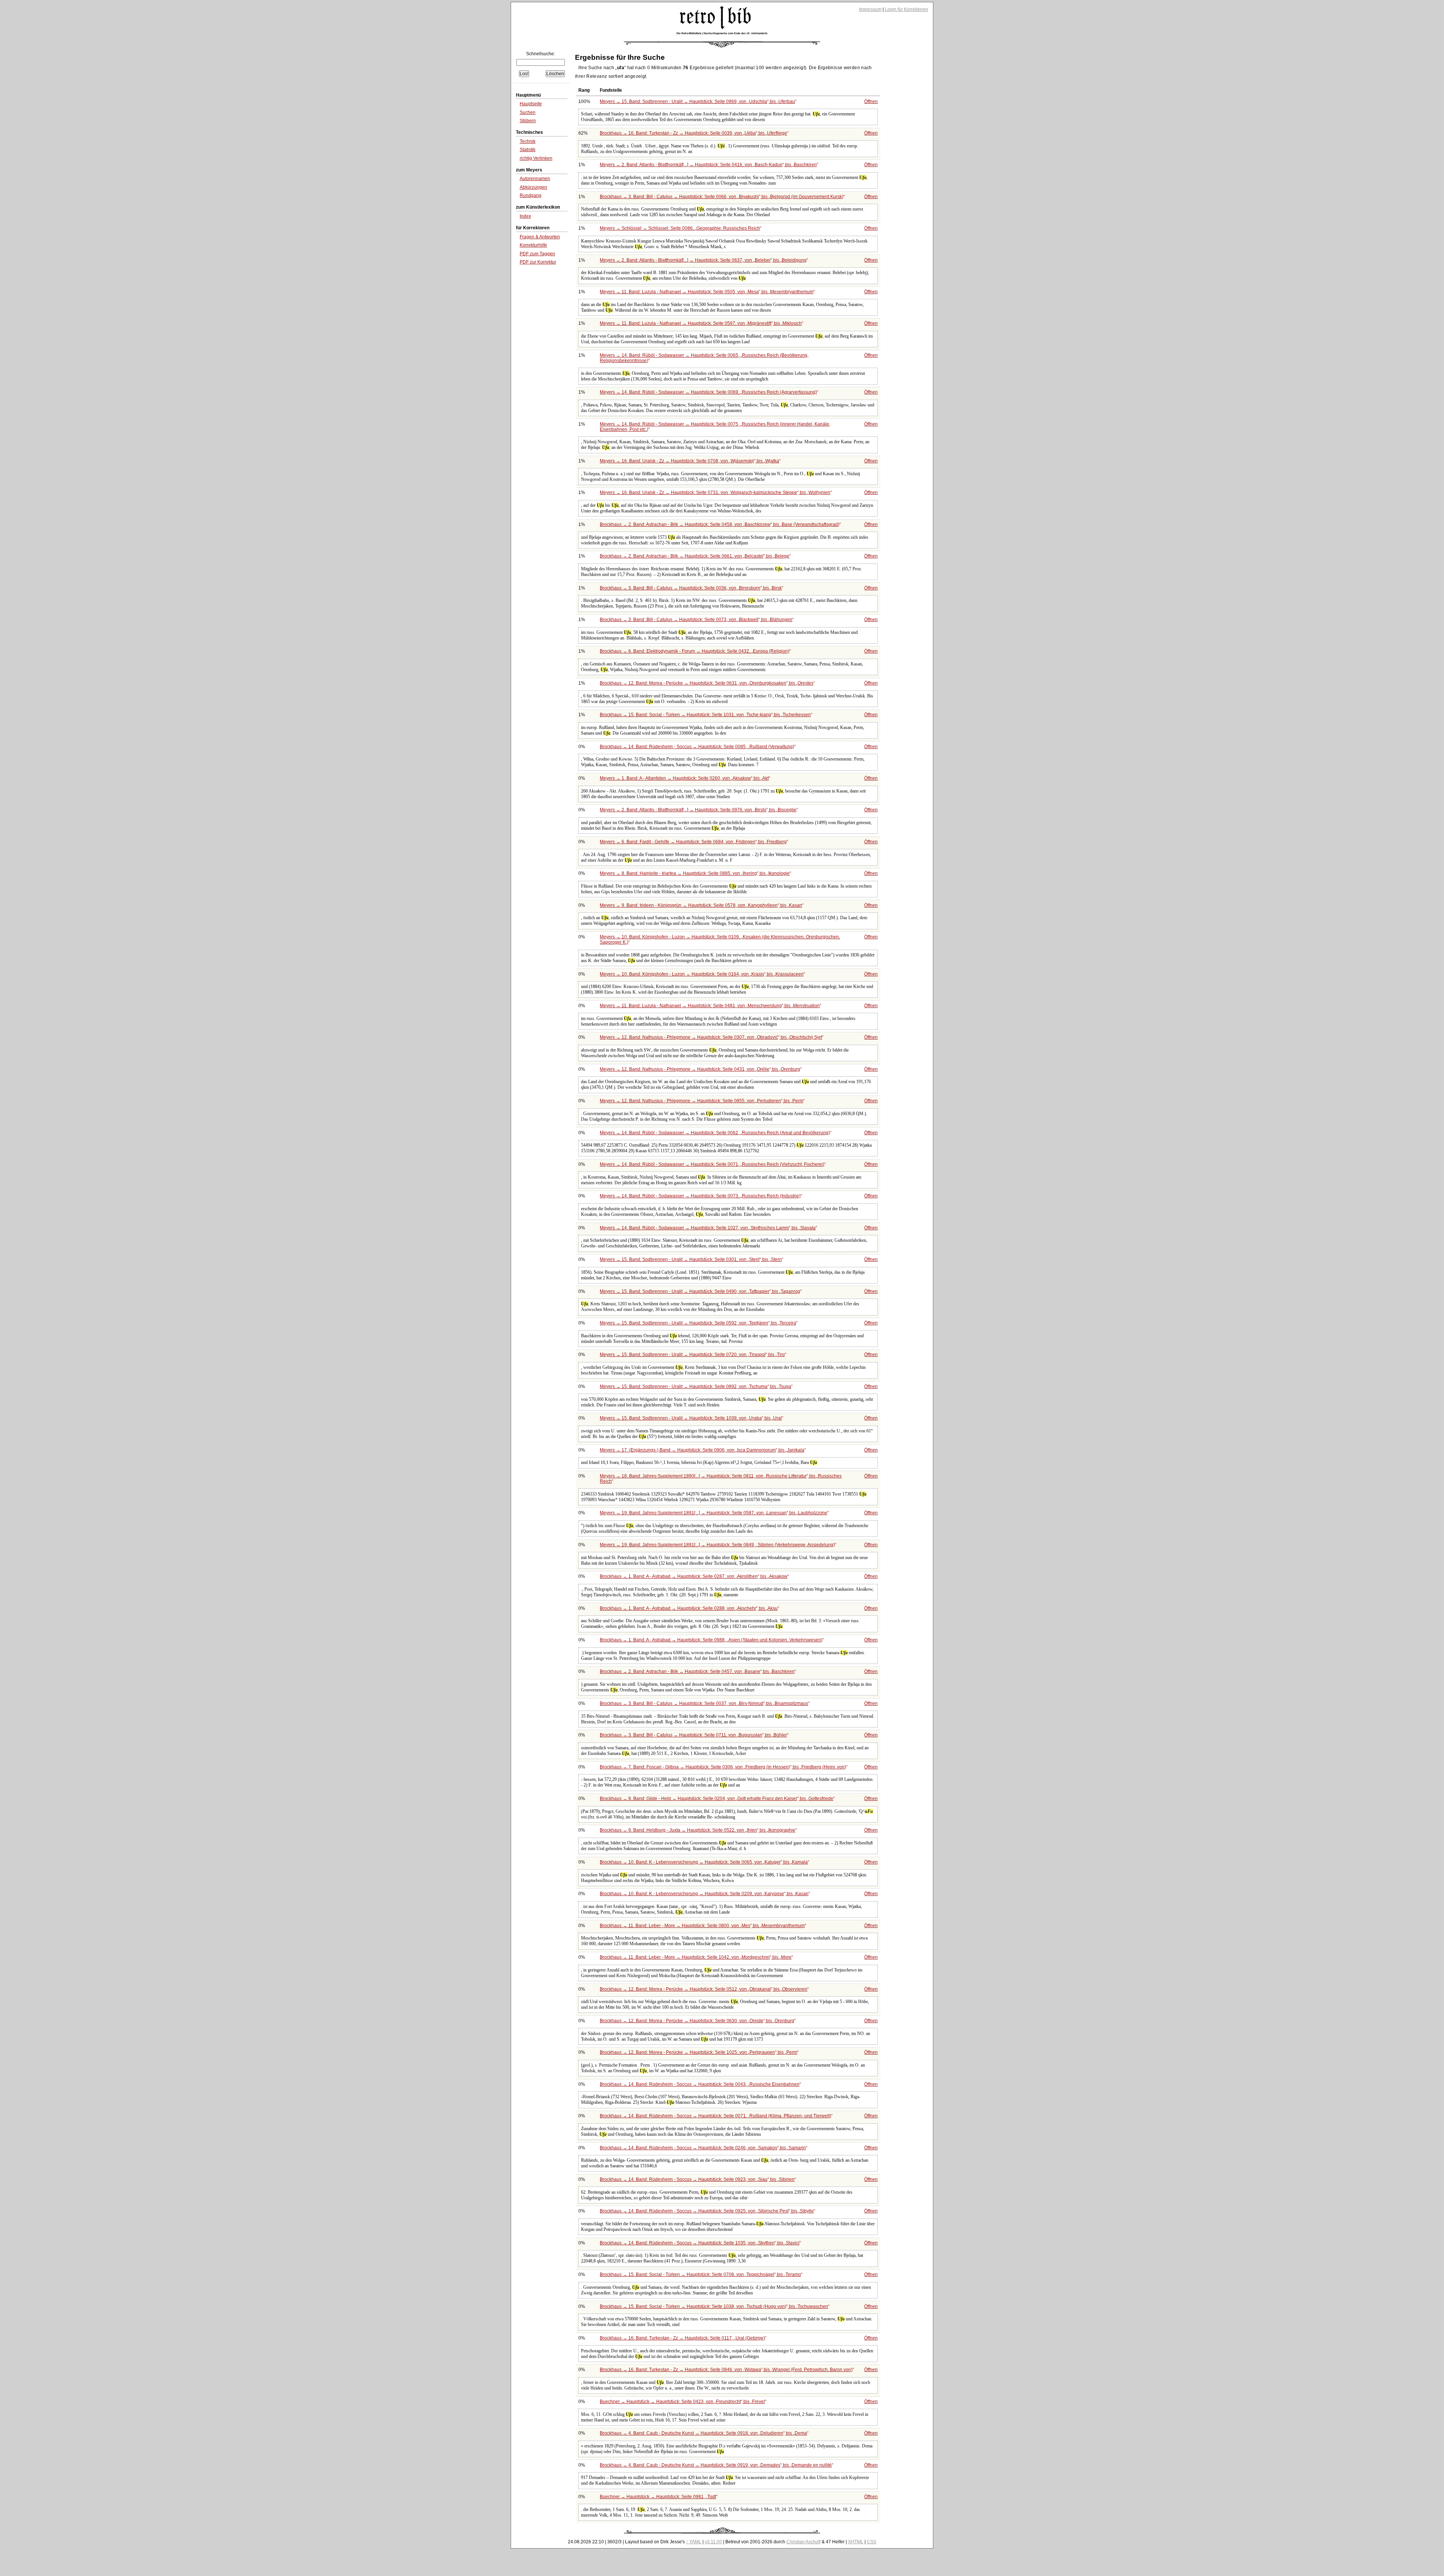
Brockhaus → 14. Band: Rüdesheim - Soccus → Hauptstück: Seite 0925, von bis (707, 2211)
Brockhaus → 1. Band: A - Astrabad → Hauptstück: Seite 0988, (711, 1640)
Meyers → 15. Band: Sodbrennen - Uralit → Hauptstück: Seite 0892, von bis (695, 1386)
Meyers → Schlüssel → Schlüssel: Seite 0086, (680, 228)
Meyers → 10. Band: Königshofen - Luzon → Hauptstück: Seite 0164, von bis (702, 974)
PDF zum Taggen (537, 254)
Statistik (528, 150)
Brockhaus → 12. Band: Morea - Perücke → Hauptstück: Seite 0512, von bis (704, 1989)
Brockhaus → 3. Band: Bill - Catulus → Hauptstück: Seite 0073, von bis (696, 620)
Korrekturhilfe (533, 245)
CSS (871, 2542)
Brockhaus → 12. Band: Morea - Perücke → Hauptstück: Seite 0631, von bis (707, 683)
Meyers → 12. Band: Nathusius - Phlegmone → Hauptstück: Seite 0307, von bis (711, 1037)
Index (525, 216)
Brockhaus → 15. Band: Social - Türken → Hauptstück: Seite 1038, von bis (714, 2306)
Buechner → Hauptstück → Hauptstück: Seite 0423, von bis (682, 2402)
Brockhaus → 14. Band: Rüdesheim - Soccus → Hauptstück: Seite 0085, (697, 747)
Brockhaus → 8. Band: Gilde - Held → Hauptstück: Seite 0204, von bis (717, 1799)
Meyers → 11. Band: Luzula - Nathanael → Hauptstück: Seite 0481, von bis (710, 1006)
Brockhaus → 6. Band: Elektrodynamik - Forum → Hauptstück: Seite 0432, (695, 651)
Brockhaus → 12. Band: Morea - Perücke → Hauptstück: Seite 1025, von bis (698, 2052)
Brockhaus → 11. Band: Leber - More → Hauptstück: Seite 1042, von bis (696, 1957)
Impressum (870, 9)
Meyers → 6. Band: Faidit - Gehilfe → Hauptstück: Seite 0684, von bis (693, 842)
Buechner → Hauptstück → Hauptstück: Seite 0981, (658, 2497)
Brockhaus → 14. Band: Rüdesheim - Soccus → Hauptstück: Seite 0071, (715, 2116)
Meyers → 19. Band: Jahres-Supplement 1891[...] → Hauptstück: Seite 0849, (717, 1545)
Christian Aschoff (803, 2542)
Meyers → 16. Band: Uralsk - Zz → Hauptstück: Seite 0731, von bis (715, 492)
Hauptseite (531, 104)
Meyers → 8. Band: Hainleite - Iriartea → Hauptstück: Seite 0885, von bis (695, 873)
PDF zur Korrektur (538, 262)
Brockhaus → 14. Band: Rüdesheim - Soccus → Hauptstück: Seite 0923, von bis (697, 2179)
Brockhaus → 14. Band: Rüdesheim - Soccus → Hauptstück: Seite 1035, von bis (700, 2243)
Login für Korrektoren (906, 9)
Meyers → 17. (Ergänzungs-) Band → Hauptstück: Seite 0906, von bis (702, 1450)
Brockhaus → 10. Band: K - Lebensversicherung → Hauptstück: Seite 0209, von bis (704, 1894)
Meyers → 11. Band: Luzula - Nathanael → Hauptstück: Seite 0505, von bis (707, 292)
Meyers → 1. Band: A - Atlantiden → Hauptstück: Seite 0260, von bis (684, 778)
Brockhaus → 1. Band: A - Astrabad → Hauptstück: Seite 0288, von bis (689, 1608)
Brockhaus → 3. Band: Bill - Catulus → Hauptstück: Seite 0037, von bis (704, 1703)
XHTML (856, 2542)
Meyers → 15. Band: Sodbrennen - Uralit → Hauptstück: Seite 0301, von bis (691, 1259)
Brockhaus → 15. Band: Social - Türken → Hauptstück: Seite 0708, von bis (700, 2274)
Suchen (528, 112)
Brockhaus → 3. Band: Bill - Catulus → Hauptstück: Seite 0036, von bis (691, 588)
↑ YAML (694, 2542)
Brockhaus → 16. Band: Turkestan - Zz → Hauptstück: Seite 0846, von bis (726, 2370)
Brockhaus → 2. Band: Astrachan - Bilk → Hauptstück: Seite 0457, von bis (697, 1671)
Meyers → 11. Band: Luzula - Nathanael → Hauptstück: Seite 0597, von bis (701, 323)
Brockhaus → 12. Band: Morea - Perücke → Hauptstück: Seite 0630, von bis (697, 2021)
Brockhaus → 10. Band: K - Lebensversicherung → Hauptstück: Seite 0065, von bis (704, 1862)
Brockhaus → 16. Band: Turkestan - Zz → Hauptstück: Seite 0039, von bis (693, 133)
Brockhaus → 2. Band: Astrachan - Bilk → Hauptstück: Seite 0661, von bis (695, 556)
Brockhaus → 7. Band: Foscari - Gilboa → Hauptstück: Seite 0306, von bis (723, 1767)
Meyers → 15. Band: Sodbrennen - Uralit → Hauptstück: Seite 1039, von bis (691, 1418)
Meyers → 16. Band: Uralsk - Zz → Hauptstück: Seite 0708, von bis (689, 461)
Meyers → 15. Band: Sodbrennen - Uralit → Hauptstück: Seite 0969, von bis (697, 102)
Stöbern (528, 121)
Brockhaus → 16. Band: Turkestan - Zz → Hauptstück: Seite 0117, (682, 2338)
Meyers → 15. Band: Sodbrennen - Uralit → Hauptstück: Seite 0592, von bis (698, 1323)
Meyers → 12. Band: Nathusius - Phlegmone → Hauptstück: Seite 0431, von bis (700, 1069)
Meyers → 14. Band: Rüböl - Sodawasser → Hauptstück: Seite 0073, (700, 1196)
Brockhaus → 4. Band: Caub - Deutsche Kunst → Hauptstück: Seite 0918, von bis (703, 2433)
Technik (528, 141)
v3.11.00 (713, 2542)
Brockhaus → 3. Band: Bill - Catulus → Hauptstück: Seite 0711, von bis (693, 1735)
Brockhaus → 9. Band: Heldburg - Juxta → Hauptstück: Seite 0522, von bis (698, 1830)
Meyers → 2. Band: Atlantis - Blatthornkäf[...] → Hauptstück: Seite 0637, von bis (703, 260)
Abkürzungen (533, 187)
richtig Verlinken (536, 158)
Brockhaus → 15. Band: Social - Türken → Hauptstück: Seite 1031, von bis (705, 715)
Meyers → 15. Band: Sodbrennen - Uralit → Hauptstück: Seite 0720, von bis (692, 1355)
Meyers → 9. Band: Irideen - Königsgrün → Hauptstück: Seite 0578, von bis (701, 905)
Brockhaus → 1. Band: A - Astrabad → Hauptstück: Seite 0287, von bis (694, 1576)
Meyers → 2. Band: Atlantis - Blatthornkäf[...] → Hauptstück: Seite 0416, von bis (708, 165)
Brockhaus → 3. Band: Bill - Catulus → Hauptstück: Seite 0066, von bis (722, 197)
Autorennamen (535, 179)
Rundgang (531, 195)
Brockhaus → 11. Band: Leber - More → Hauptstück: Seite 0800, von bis (702, 1926)
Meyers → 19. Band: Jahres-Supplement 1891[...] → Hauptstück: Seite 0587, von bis (714, 1513)
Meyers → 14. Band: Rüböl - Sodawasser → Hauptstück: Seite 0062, (715, 1133)
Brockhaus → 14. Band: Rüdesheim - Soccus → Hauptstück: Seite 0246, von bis (703, 2148)
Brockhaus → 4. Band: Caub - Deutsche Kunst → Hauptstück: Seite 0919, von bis (716, 2465)
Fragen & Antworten (540, 237)
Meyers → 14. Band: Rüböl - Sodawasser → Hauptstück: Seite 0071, (712, 1164)
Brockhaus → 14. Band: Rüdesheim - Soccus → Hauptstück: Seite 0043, (700, 2084)
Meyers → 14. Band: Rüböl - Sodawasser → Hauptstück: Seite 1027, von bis (708, 1228)
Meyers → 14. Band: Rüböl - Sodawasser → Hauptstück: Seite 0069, (708, 392)
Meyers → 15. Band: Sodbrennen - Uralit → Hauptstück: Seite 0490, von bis (700, 1291)
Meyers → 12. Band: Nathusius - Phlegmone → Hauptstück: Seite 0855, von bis (702, 1101)
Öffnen (871, 102)
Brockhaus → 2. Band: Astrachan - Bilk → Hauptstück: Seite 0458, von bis (720, 524)
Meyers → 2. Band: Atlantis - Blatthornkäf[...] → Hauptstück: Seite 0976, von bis (698, 810)
